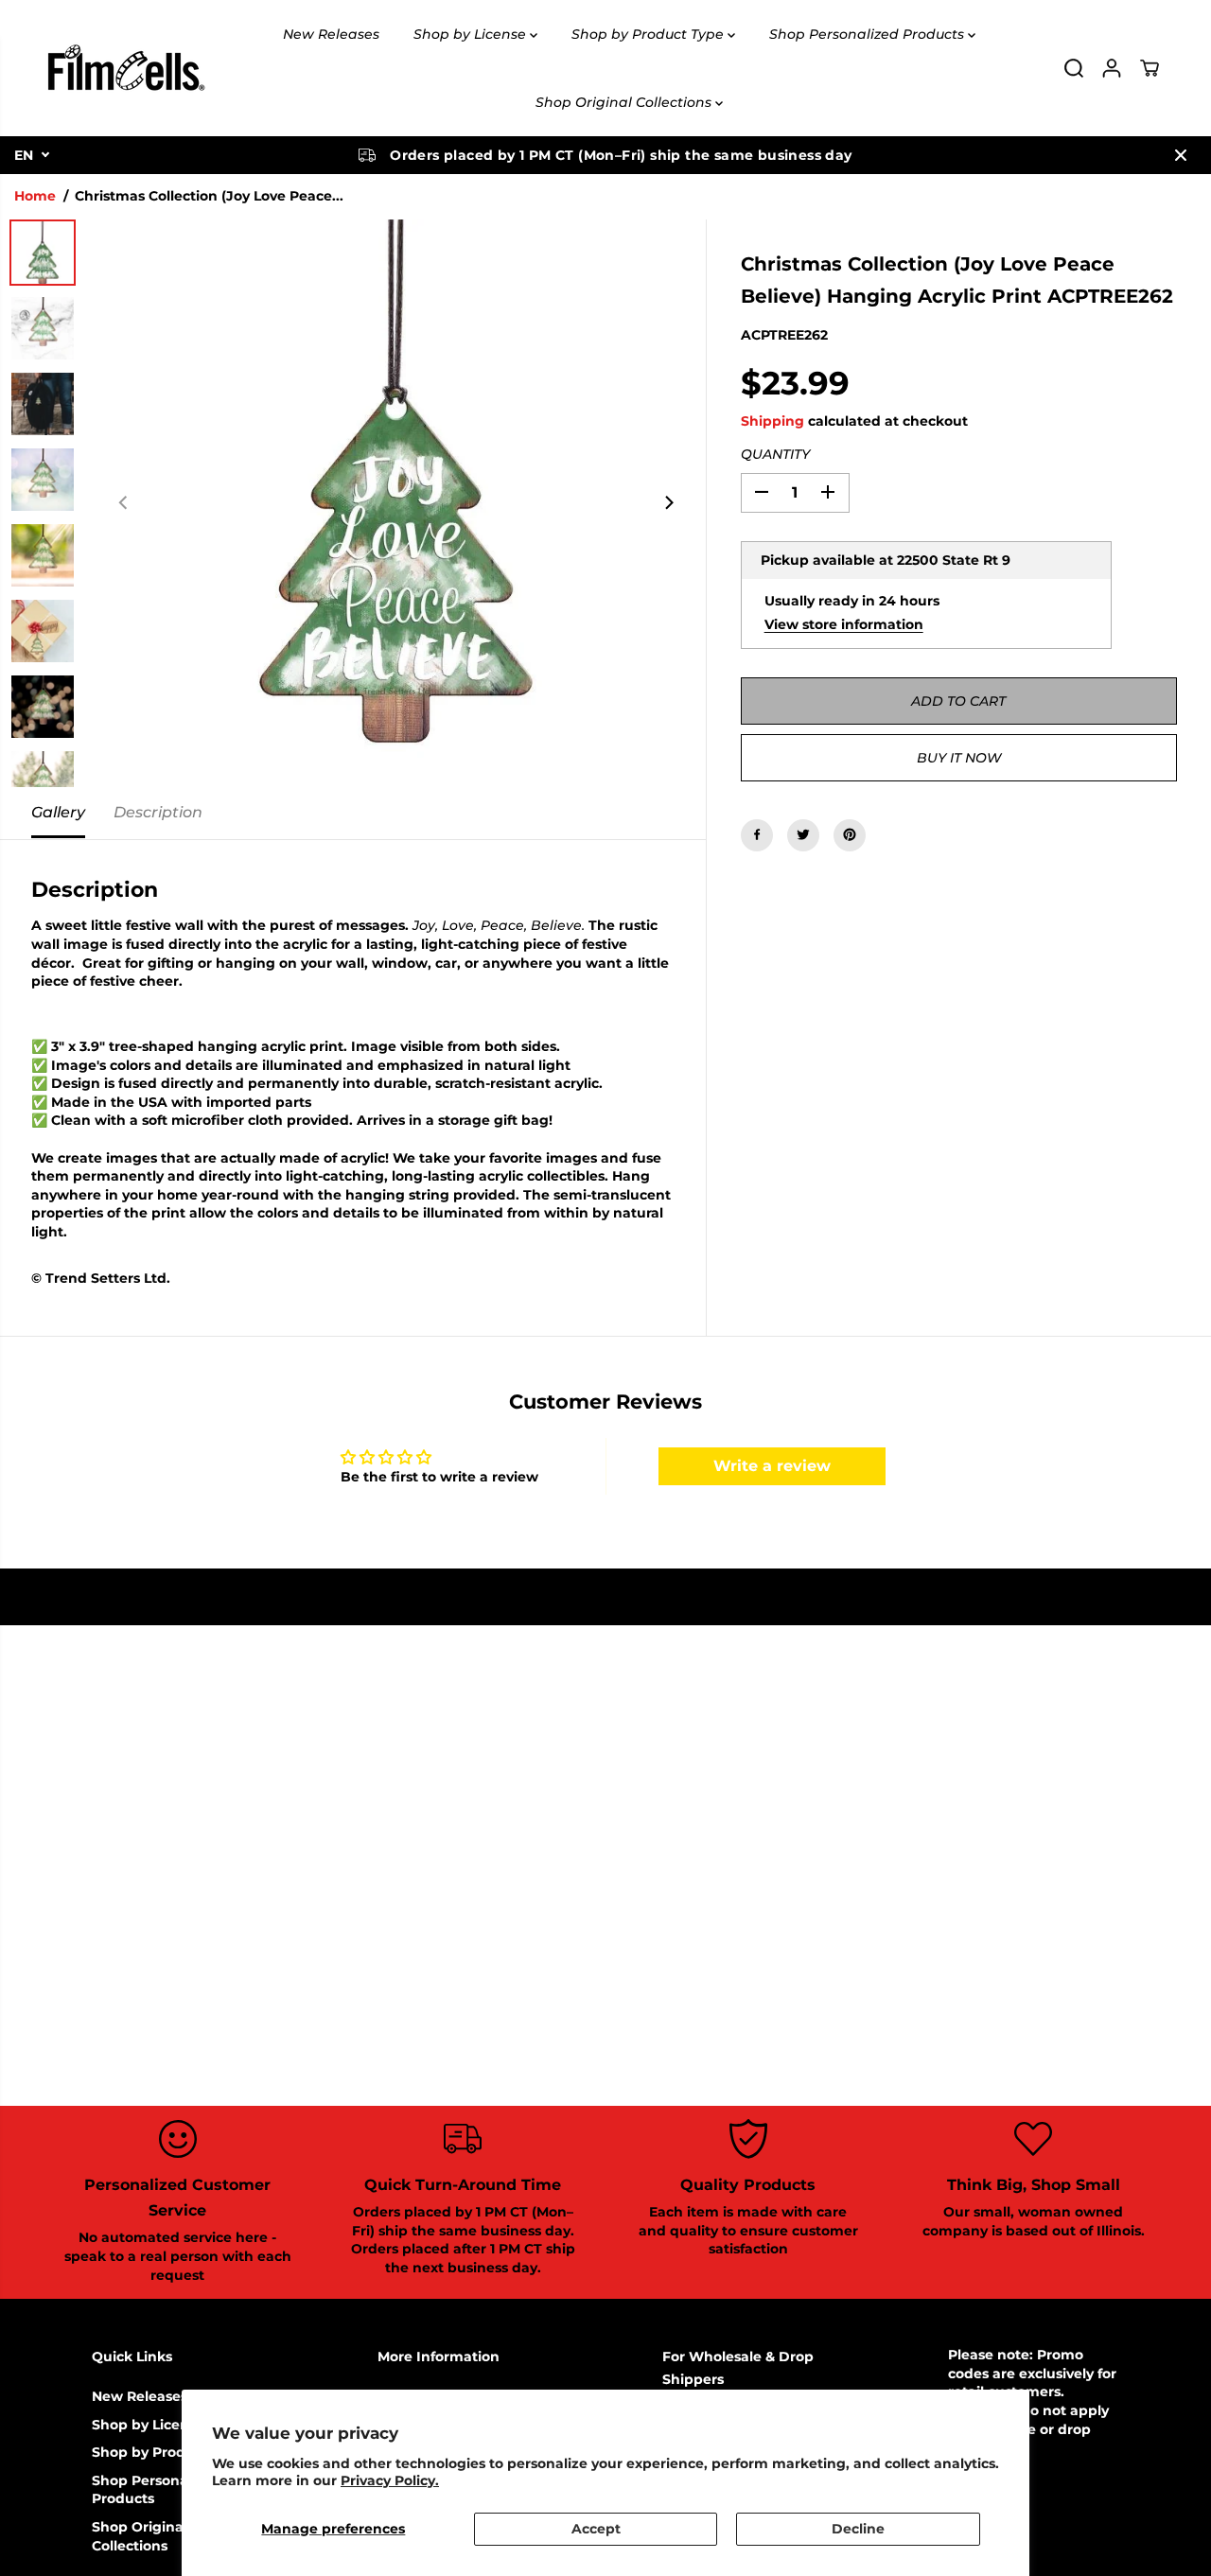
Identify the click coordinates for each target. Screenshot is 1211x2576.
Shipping (772, 420)
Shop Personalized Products (869, 34)
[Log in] (1112, 68)
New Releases (331, 34)
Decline (858, 2529)
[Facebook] (757, 834)
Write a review (772, 1466)
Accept (596, 2529)
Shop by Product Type (649, 34)
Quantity (775, 454)
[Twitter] (803, 834)
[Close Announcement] (1181, 155)
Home (35, 196)
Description (158, 812)
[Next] (669, 503)
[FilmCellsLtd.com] (125, 68)
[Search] (1074, 68)
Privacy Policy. (390, 2480)
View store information (844, 623)
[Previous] (124, 503)
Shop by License (472, 34)
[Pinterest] (850, 834)
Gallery (58, 812)
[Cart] (1150, 68)
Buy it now (959, 757)
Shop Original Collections (625, 102)
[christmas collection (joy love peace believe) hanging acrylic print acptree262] (396, 503)
